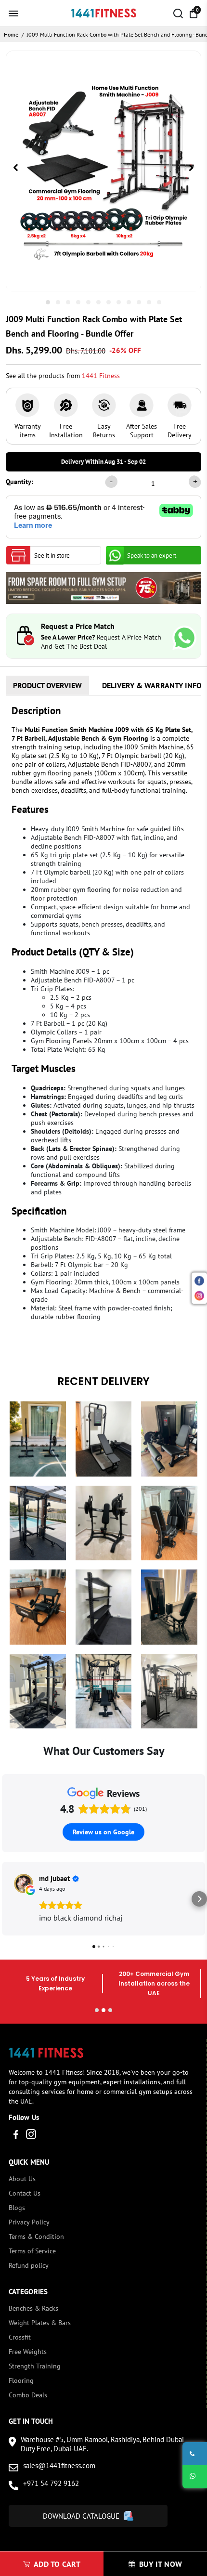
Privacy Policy (29, 2222)
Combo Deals (28, 2395)
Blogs (17, 2208)
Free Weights (28, 2352)
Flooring (21, 2380)
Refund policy (29, 2265)
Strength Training (35, 2366)
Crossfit (20, 2337)
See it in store (52, 556)
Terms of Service (32, 2251)
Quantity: (19, 482)
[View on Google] (24, 1883)
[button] (8, 1899)
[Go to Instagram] (31, 2136)
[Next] (191, 169)
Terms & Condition (36, 2236)
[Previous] (16, 169)
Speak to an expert (152, 556)
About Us (22, 2179)
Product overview (47, 685)
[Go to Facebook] (16, 2136)
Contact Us (25, 2193)
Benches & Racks (33, 2308)
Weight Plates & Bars (40, 2323)
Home (11, 34)
